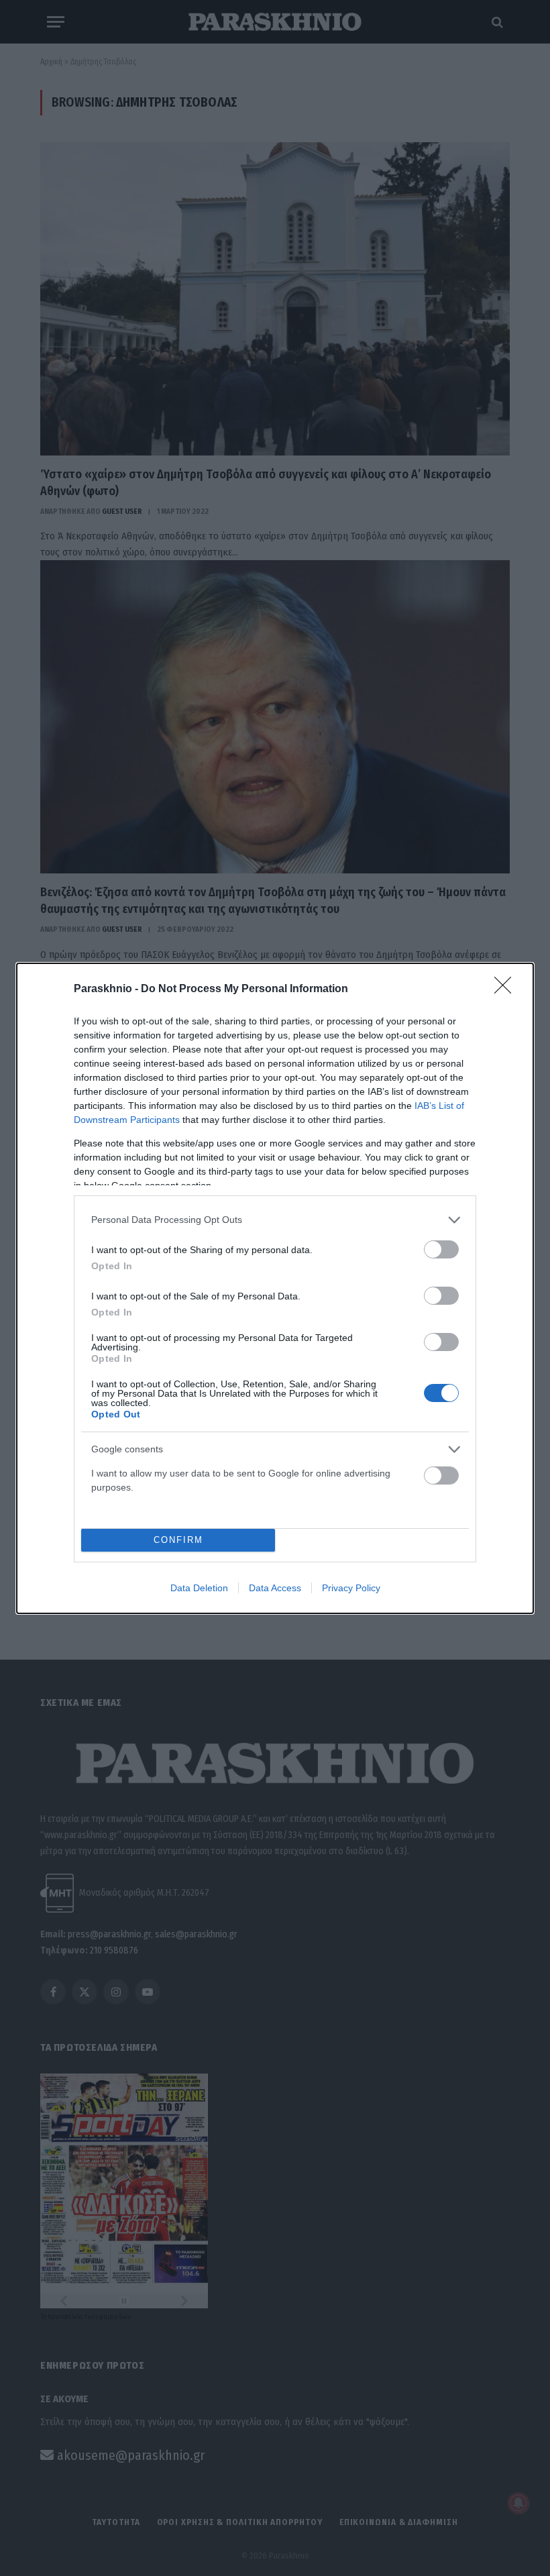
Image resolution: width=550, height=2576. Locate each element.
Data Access (275, 1588)
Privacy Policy (351, 1588)
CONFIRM (178, 1540)
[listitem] (275, 1220)
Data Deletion (199, 1588)
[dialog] (275, 1288)
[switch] (441, 1249)
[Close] (507, 989)
